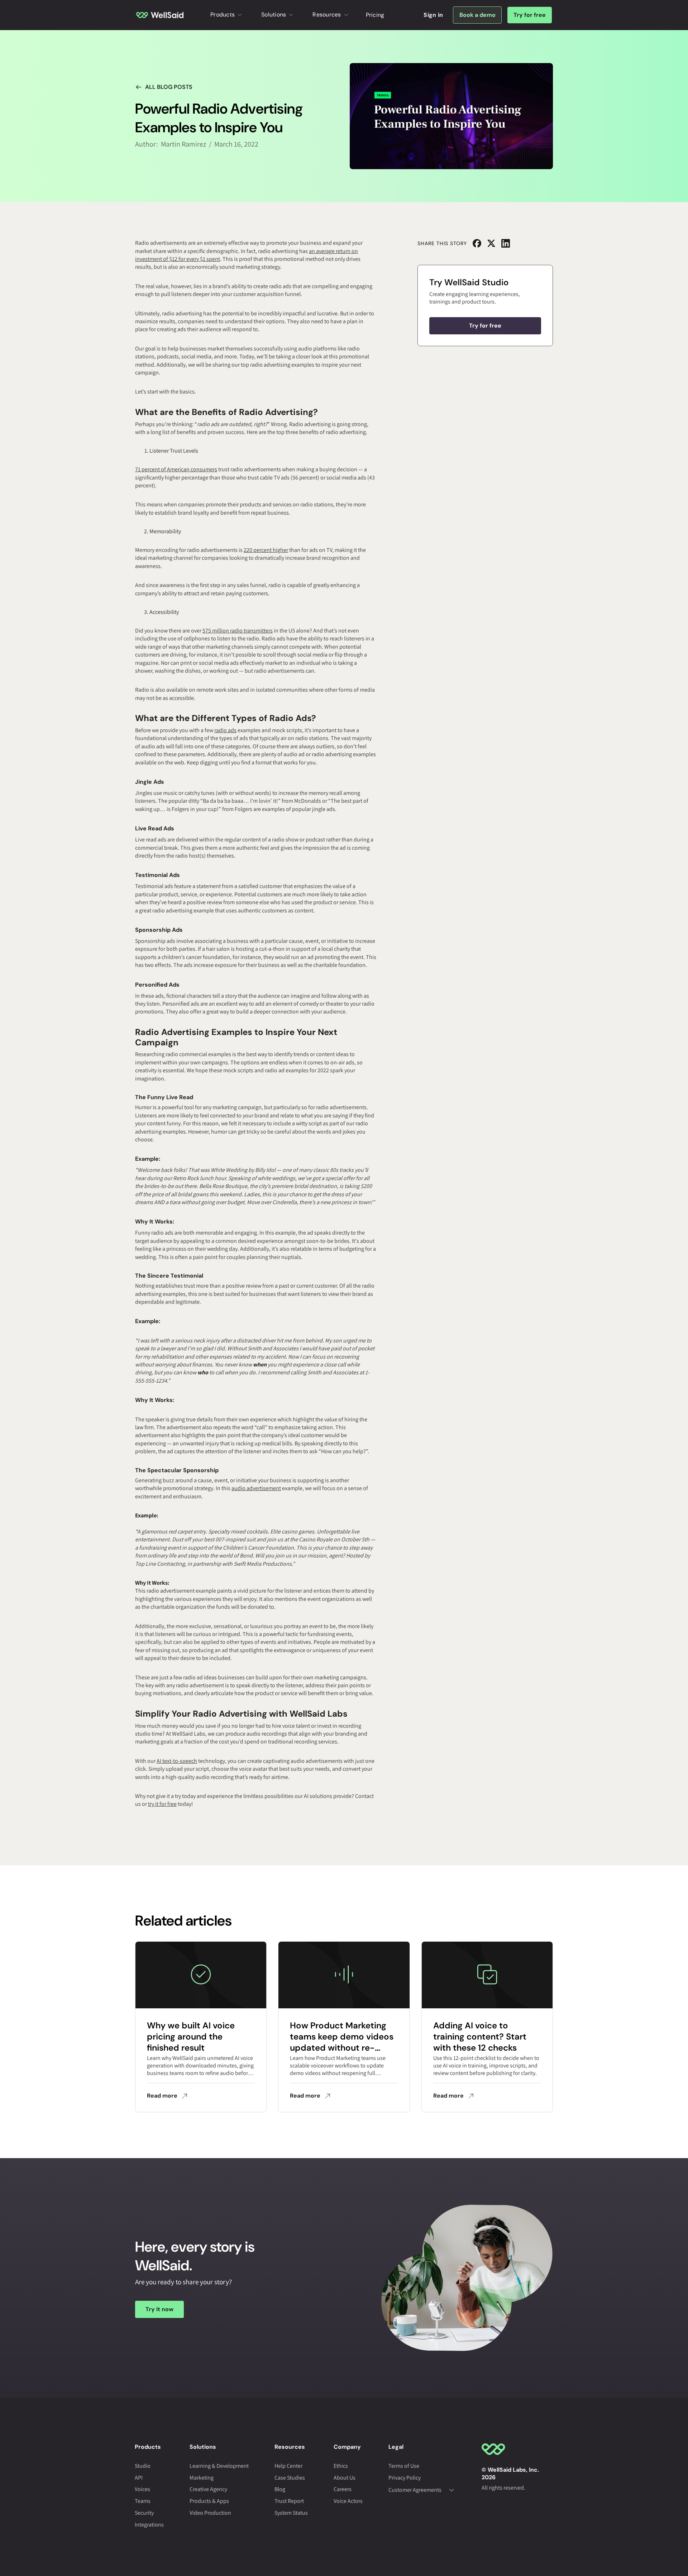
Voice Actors (348, 2501)
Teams (143, 2501)
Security (144, 2513)
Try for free (530, 15)
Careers (343, 2489)
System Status (291, 2513)
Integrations (149, 2525)
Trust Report (289, 2501)
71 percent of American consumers (176, 469)
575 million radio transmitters (238, 631)
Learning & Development (219, 2466)
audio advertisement (256, 1488)
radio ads (225, 730)
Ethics (341, 2466)
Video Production (210, 2513)
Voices (142, 2489)
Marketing (202, 2478)
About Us (345, 2478)
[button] (227, 15)
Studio (143, 2466)
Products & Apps (209, 2501)
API (139, 2478)
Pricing (375, 15)
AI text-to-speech (177, 1761)
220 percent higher (266, 550)
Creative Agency (208, 2489)
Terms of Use (404, 2466)
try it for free (162, 1804)
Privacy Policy (405, 2478)
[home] (160, 15)
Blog (280, 2489)
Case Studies (290, 2478)
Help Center (288, 2466)
